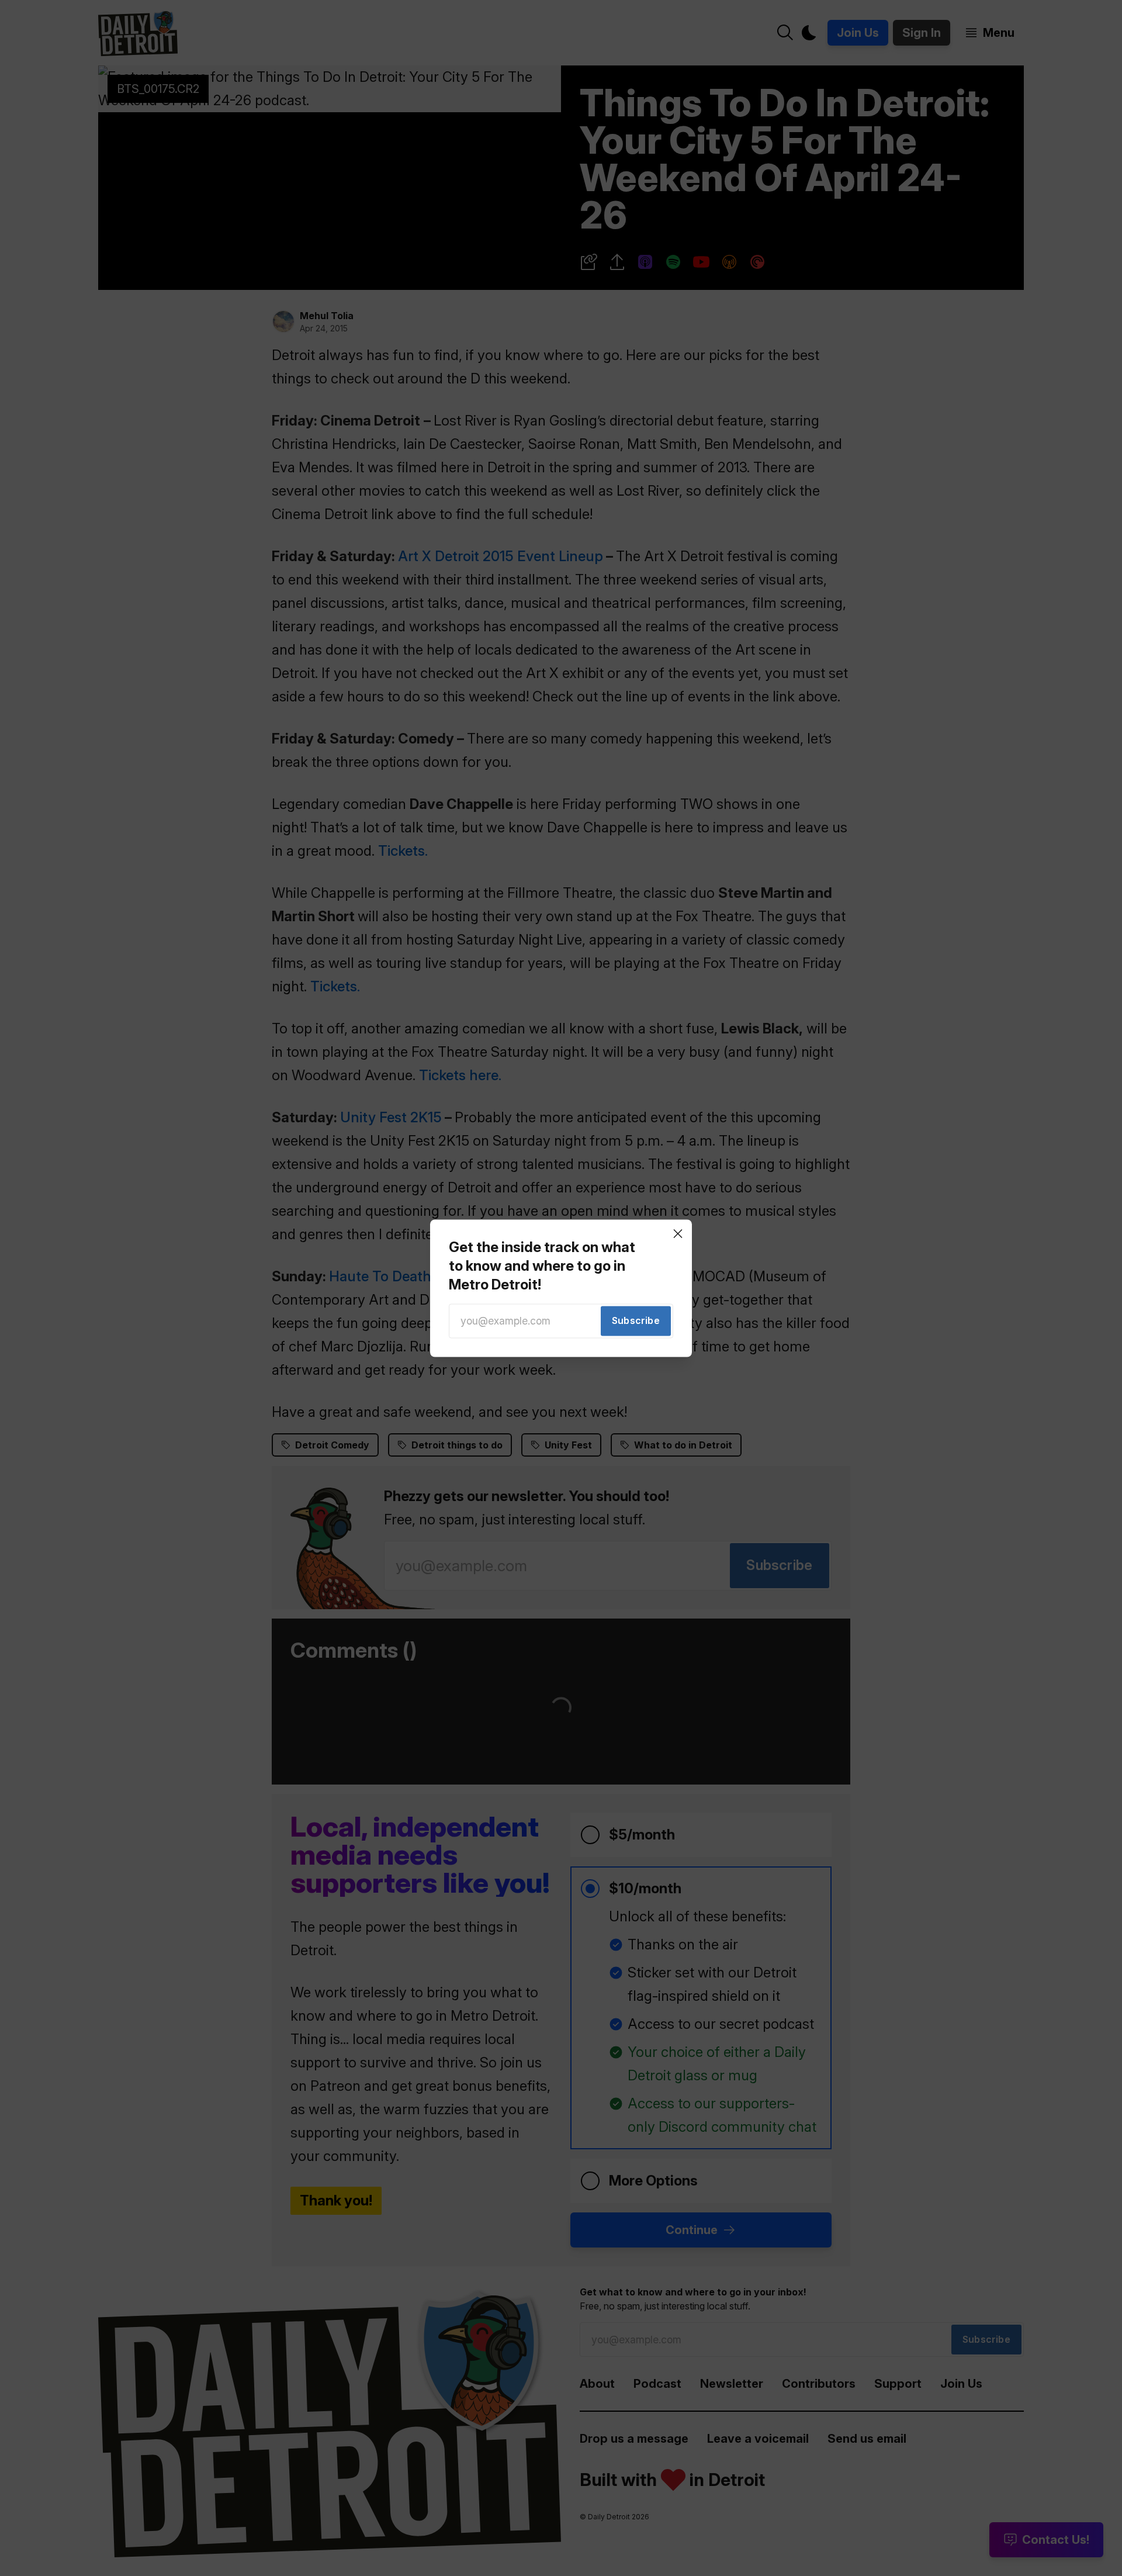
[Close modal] (678, 1233)
